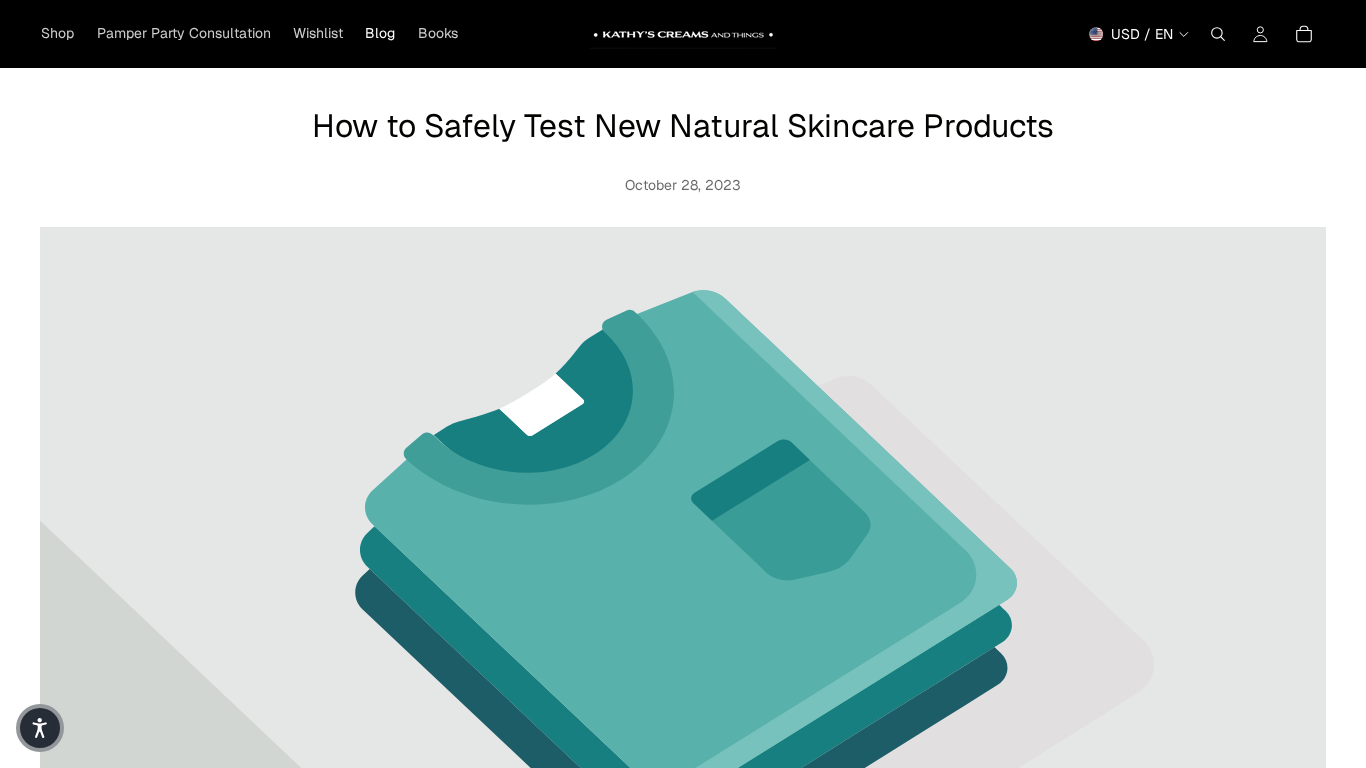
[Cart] (1304, 34)
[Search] (1218, 34)
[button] (40, 728)
